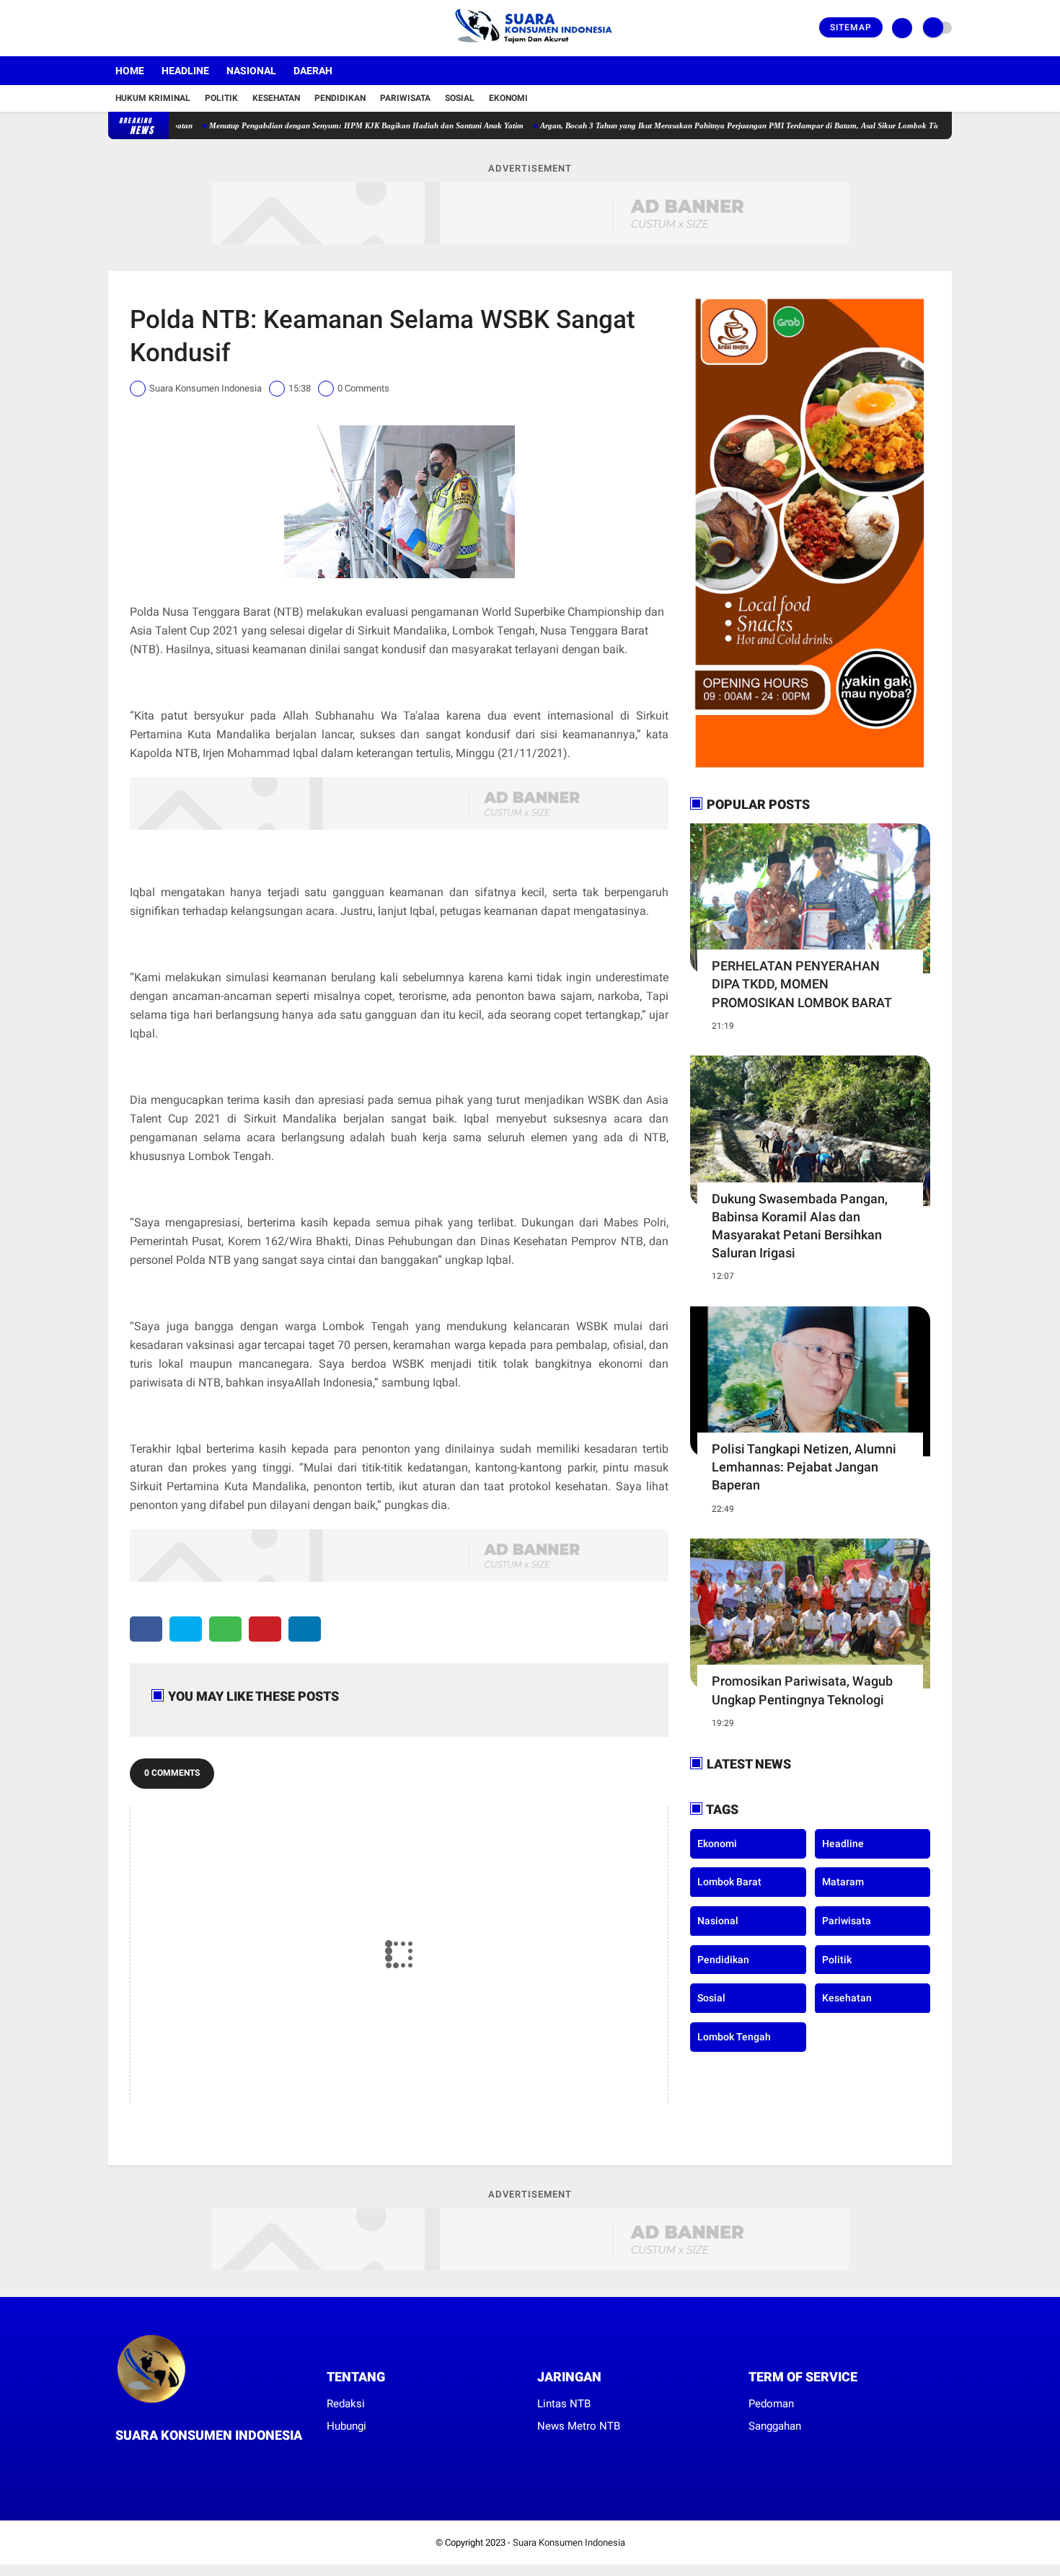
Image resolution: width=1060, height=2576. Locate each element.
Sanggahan (775, 2426)
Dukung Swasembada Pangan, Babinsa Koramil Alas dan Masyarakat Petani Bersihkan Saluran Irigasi (800, 1226)
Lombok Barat (729, 1882)
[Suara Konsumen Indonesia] (530, 48)
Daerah (313, 71)
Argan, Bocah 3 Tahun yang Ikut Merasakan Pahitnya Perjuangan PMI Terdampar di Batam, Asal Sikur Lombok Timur (685, 125)
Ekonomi (508, 98)
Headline (185, 71)
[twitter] (132, 28)
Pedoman (771, 2404)
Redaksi (346, 2404)
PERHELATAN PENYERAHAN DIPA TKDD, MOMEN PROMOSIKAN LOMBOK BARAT (802, 984)
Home (130, 71)
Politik (221, 98)
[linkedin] (305, 1629)
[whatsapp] (225, 1629)
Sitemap (851, 27)
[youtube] (171, 28)
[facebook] (112, 28)
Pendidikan (340, 98)
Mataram (843, 1882)
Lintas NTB (564, 2404)
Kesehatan (276, 98)
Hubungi (346, 2426)
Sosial (460, 98)
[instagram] (151, 28)
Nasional (251, 71)
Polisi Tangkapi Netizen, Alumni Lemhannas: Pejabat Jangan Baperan (804, 1467)
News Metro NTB (579, 2426)
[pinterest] (265, 1629)
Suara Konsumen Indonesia (569, 2542)
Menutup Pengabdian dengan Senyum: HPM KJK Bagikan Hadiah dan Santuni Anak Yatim (306, 125)
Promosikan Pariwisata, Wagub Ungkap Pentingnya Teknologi (802, 1690)
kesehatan (847, 1997)
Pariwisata (405, 98)
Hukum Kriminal (153, 98)
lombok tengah (734, 2036)
